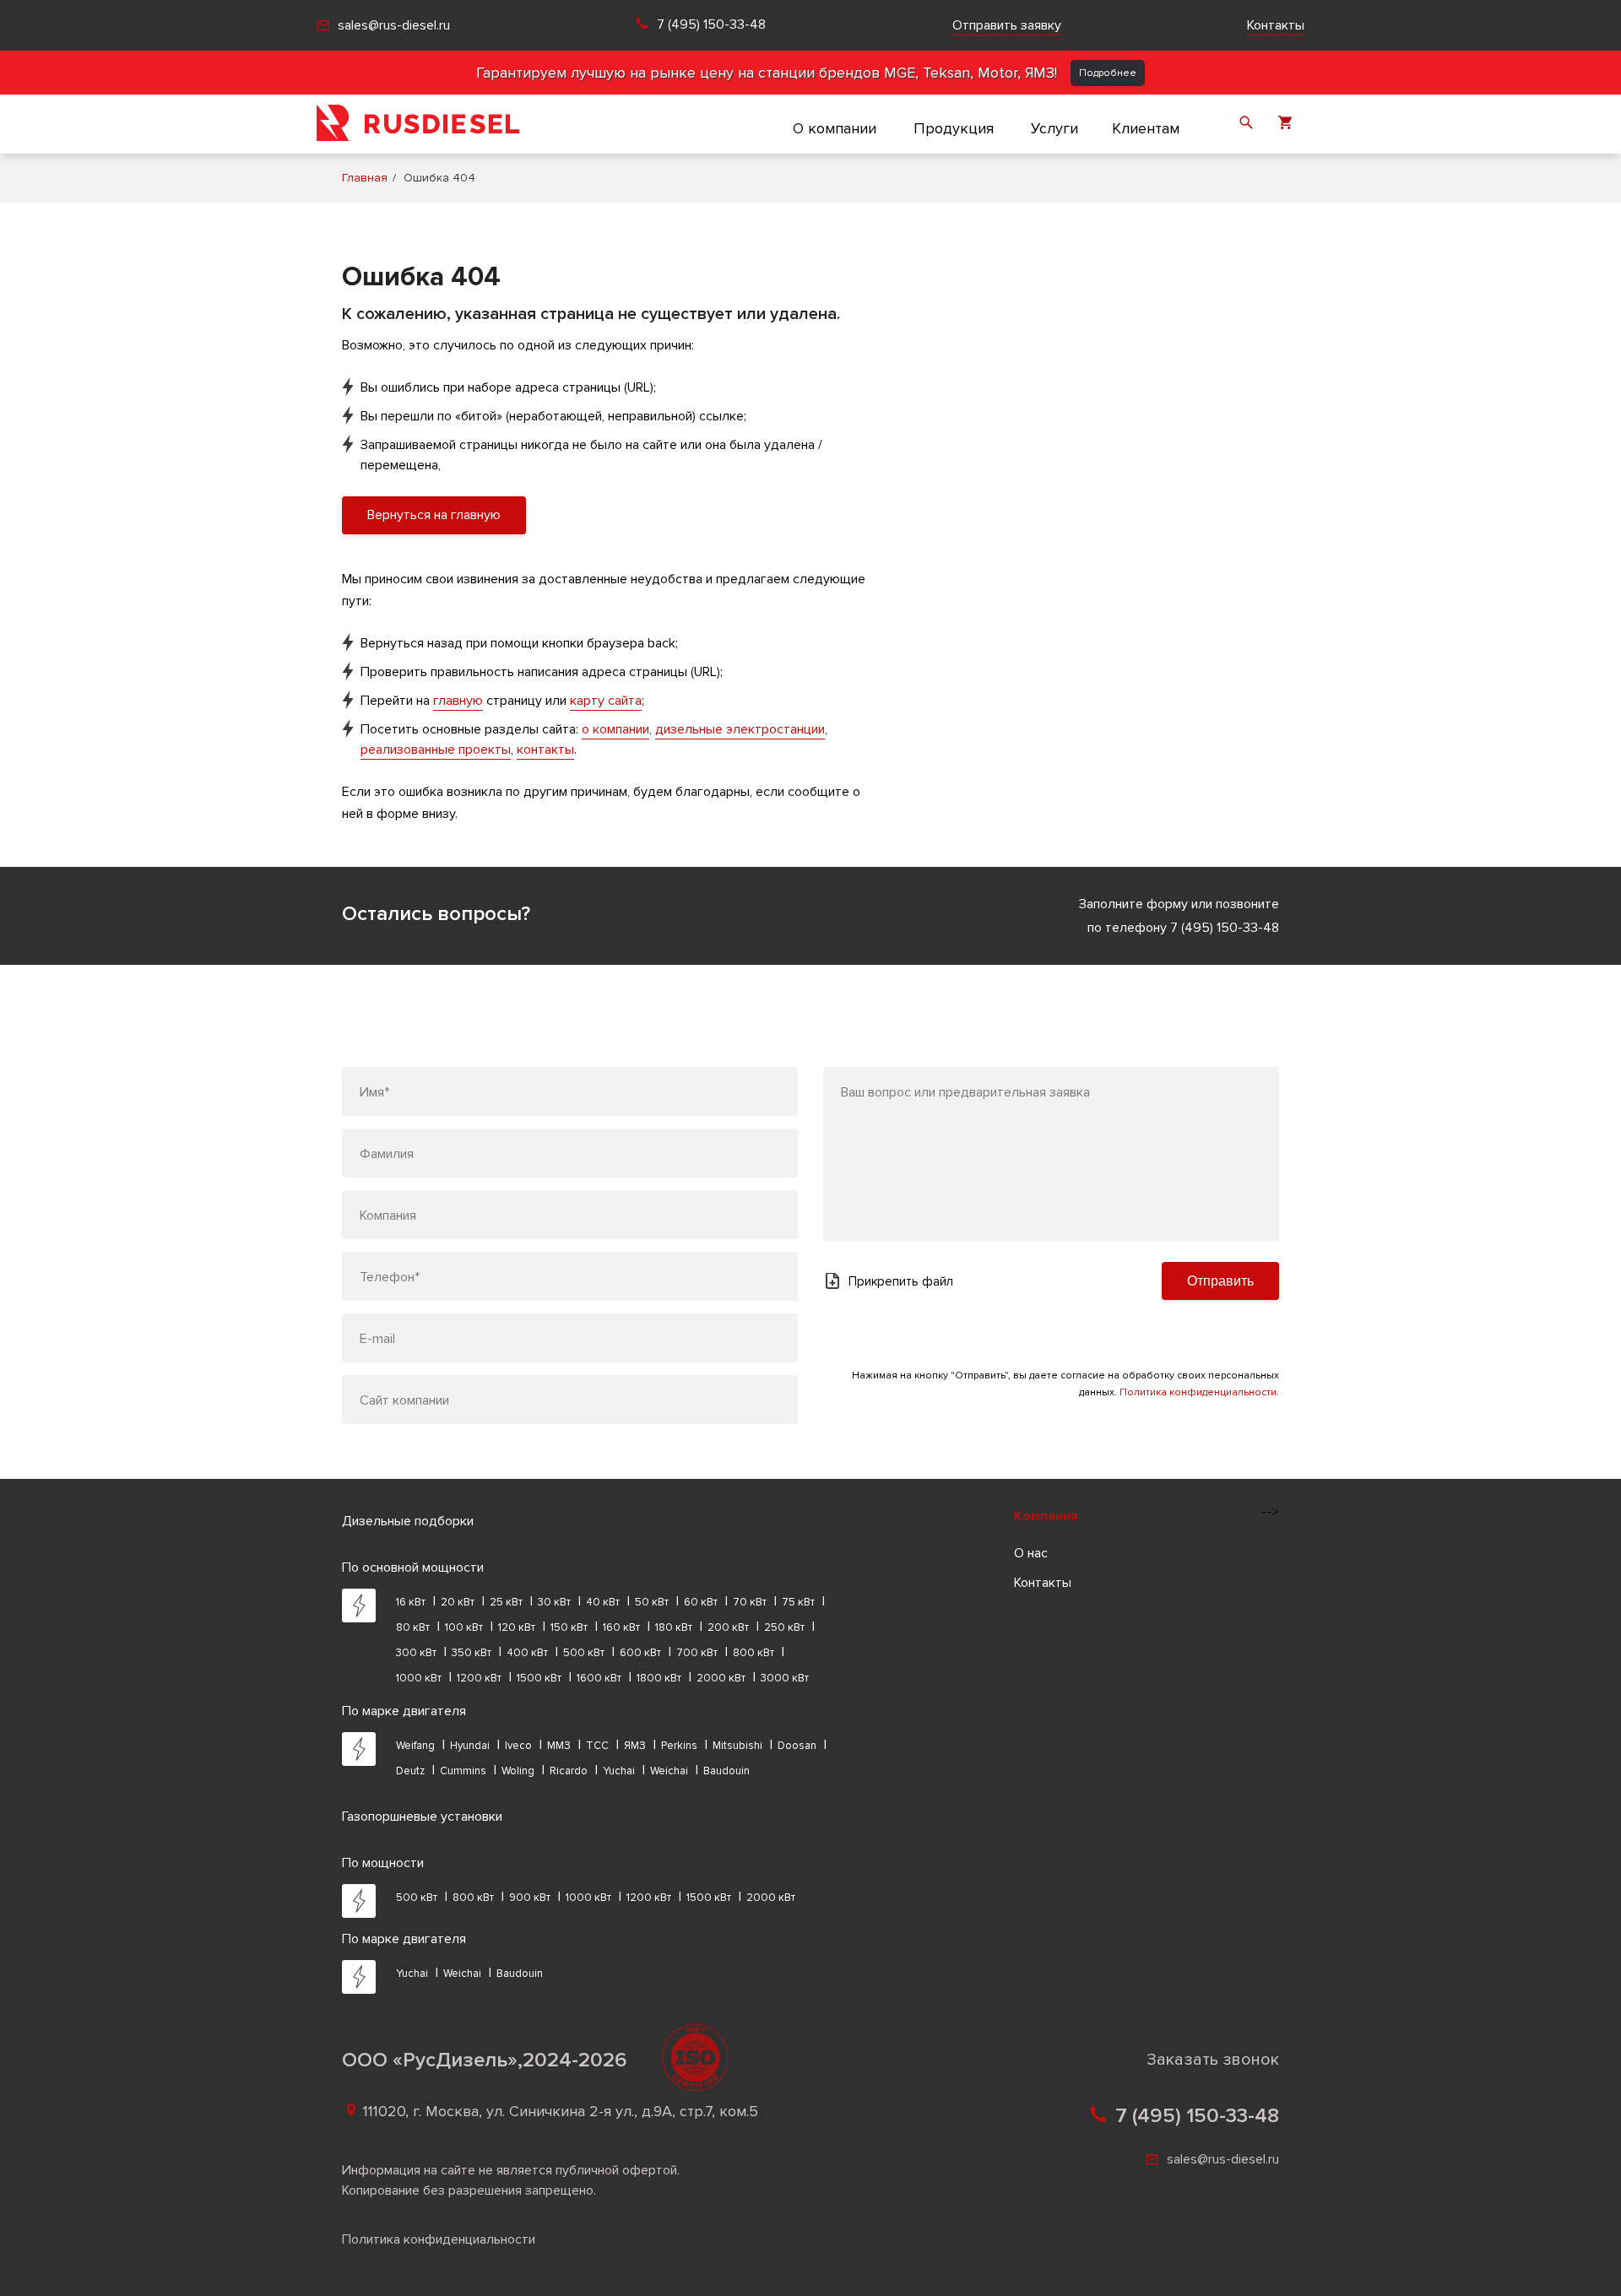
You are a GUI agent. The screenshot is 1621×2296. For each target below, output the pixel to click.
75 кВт (798, 1602)
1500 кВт (539, 1678)
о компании (615, 729)
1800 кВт (659, 1678)
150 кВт (569, 1627)
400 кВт (527, 1653)
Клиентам (1146, 128)
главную (458, 701)
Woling (518, 1771)
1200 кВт (479, 1678)
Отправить (1220, 1281)
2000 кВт (721, 1678)
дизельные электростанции (740, 729)
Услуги (1054, 128)
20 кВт (458, 1602)
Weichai (669, 1771)
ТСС (597, 1746)
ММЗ (559, 1746)
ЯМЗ (635, 1746)
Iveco (518, 1746)
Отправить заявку (1007, 25)
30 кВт (554, 1602)
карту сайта (606, 701)
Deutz (410, 1771)
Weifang (415, 1746)
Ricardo (569, 1771)
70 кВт (750, 1602)
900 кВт (530, 1898)
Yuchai (619, 1771)
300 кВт (416, 1653)
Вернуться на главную (434, 515)
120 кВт (517, 1627)
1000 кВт (419, 1678)
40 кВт (603, 1602)
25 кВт (506, 1602)
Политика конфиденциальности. (1199, 1392)
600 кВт (640, 1653)
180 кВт (674, 1627)
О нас (1031, 1553)
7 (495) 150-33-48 (711, 25)
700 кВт (697, 1653)
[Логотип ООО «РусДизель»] (418, 124)
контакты (545, 750)
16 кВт (411, 1602)
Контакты (1276, 25)
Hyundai (470, 1746)
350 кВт (472, 1653)
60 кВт (701, 1602)
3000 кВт (785, 1678)
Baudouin (726, 1771)
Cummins (463, 1771)
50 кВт (652, 1602)
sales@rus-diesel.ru (394, 25)
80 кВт (413, 1627)
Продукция (954, 128)
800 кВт (754, 1653)
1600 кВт (599, 1678)
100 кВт (464, 1627)
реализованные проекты (436, 750)
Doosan (797, 1746)
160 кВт (621, 1627)
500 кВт (584, 1653)
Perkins (679, 1746)
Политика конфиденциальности (439, 2239)
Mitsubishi (737, 1746)
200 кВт (728, 1627)
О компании (835, 128)
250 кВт (784, 1627)
